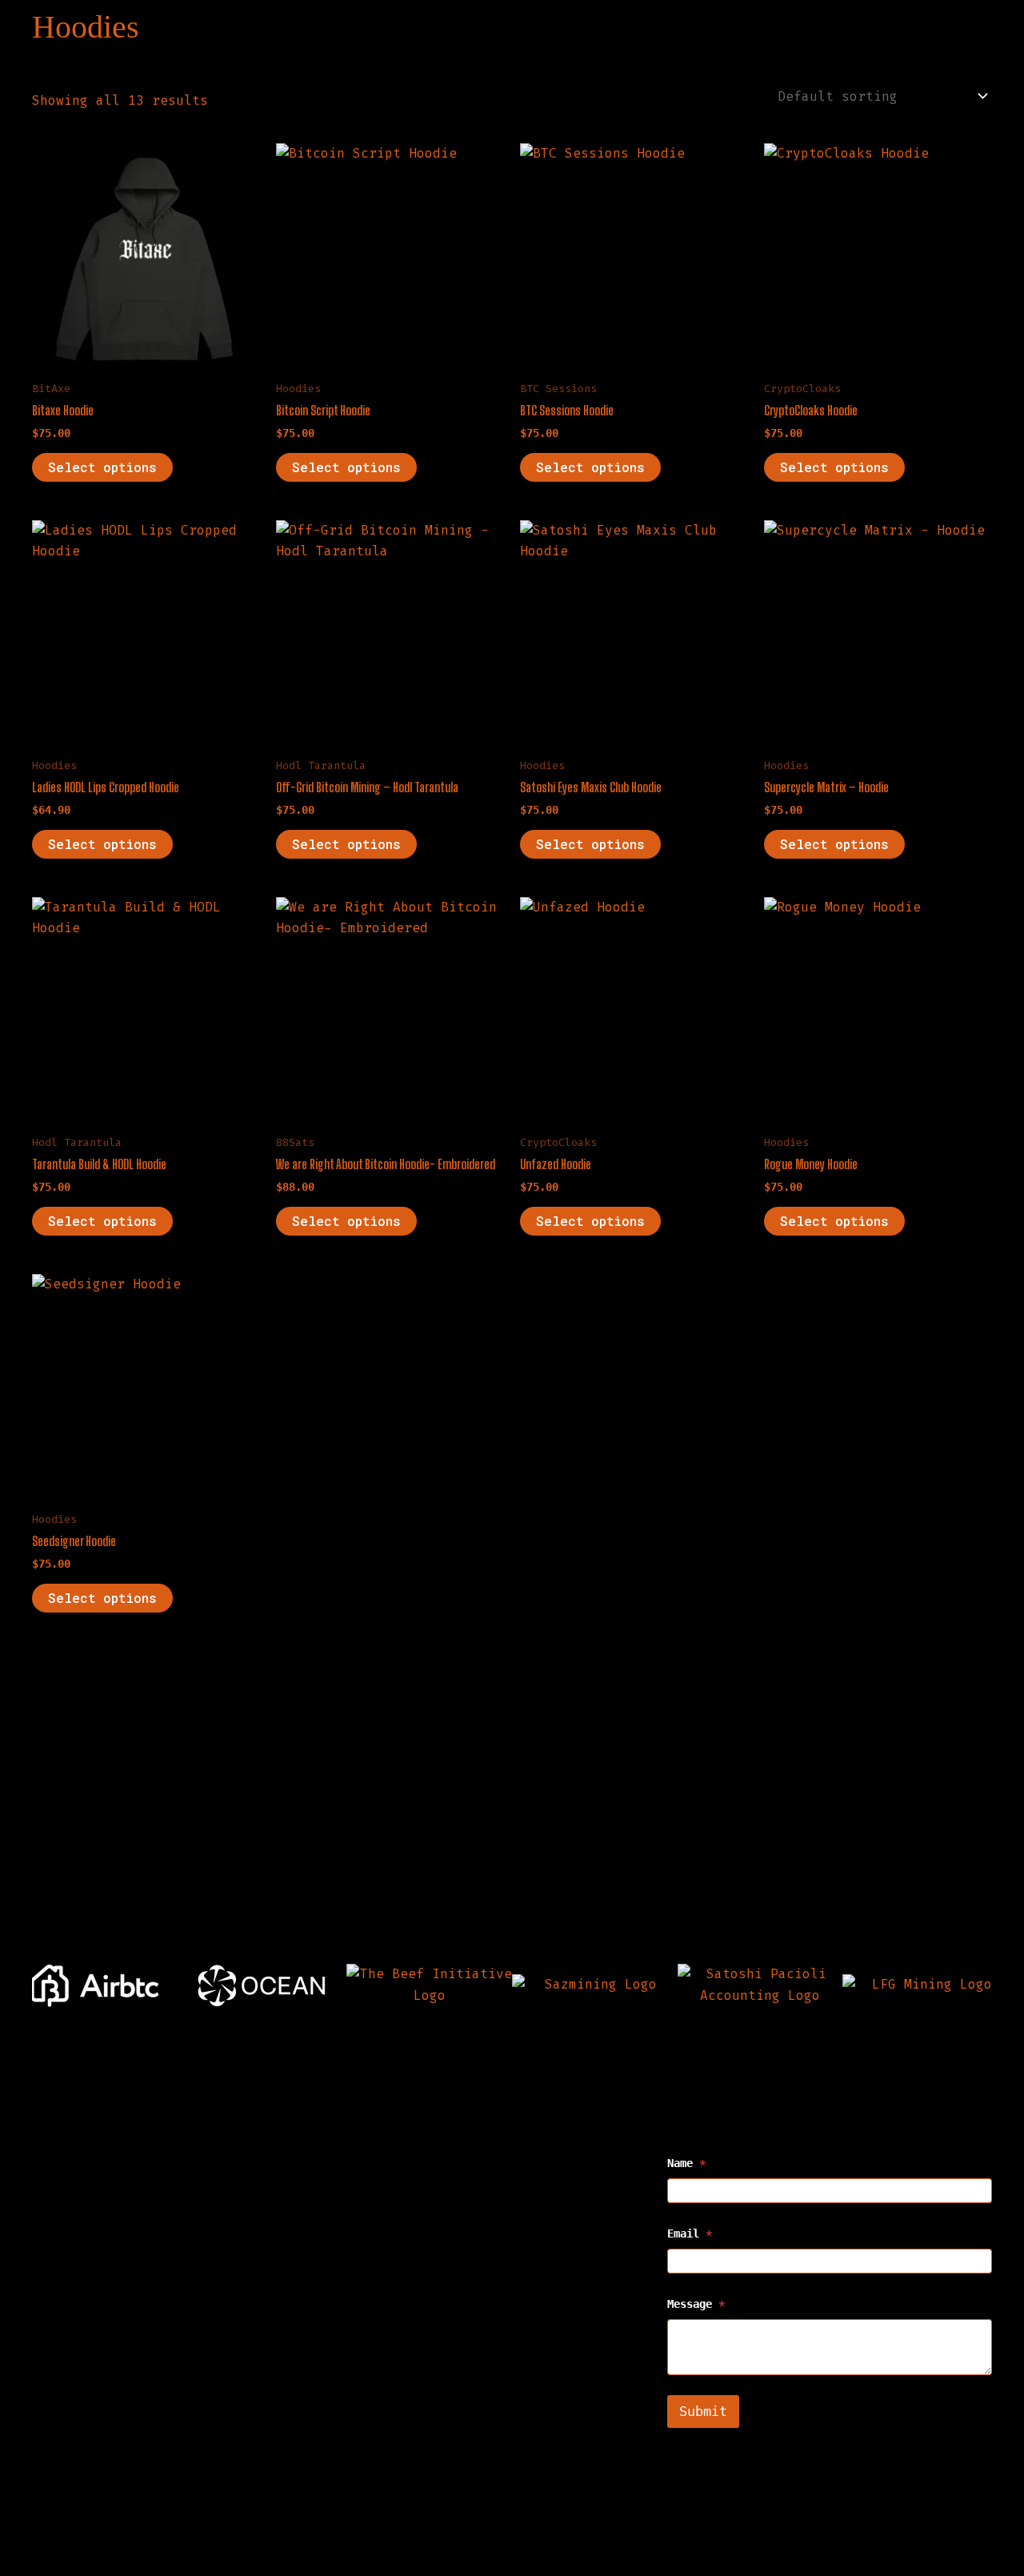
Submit (703, 2411)
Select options (102, 467)
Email (690, 2234)
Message (696, 2304)
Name (686, 2163)
